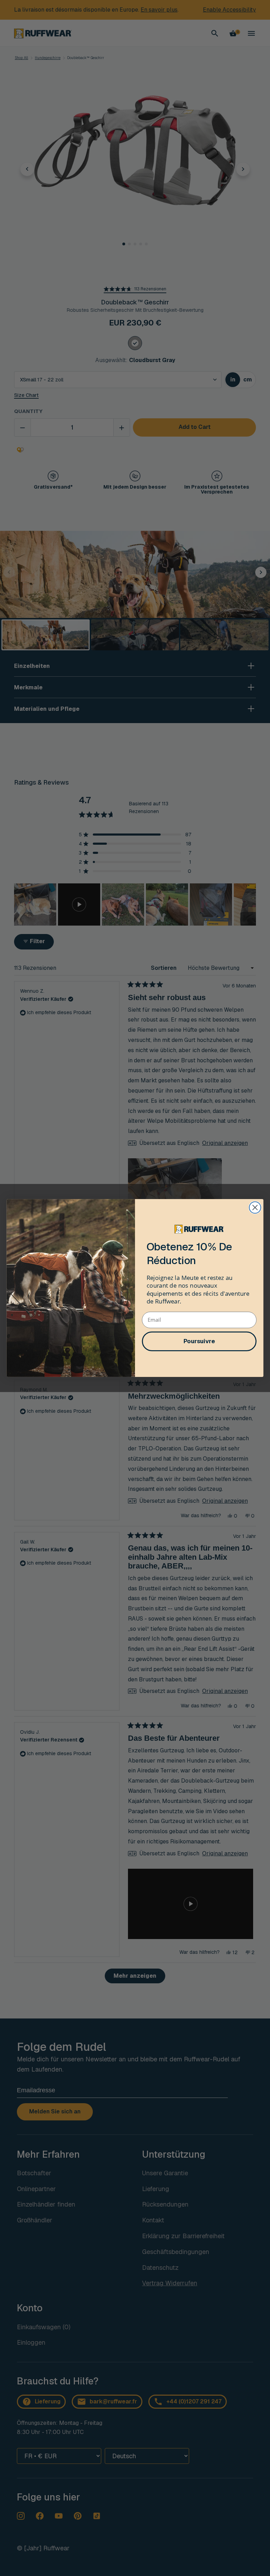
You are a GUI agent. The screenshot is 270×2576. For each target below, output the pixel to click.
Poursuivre (199, 1341)
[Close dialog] (255, 1208)
